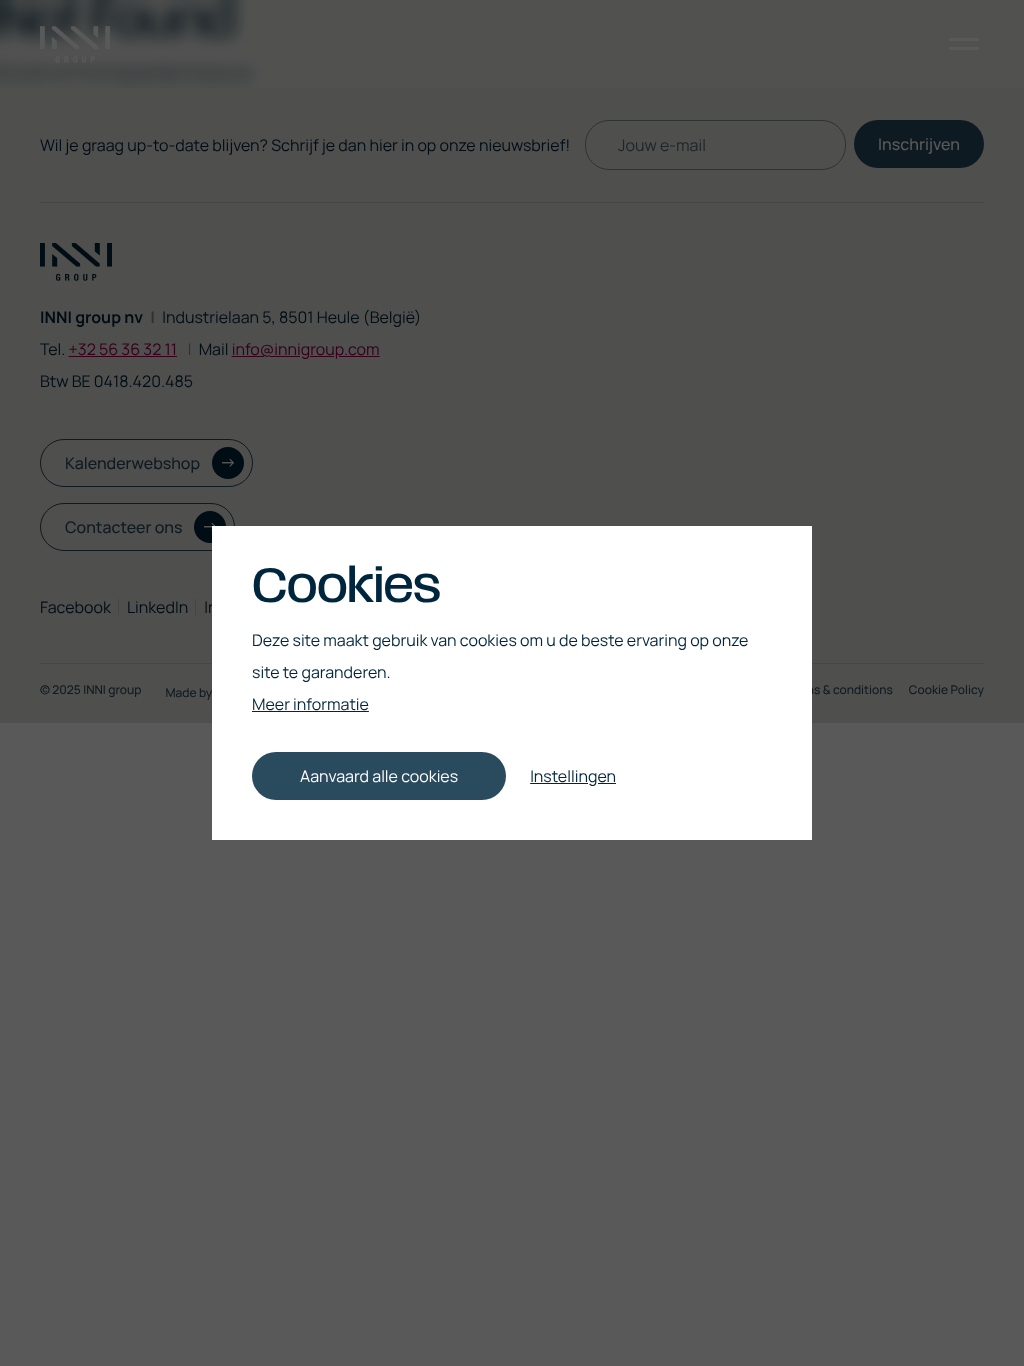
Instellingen (573, 776)
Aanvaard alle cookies (379, 776)
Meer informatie (310, 704)
